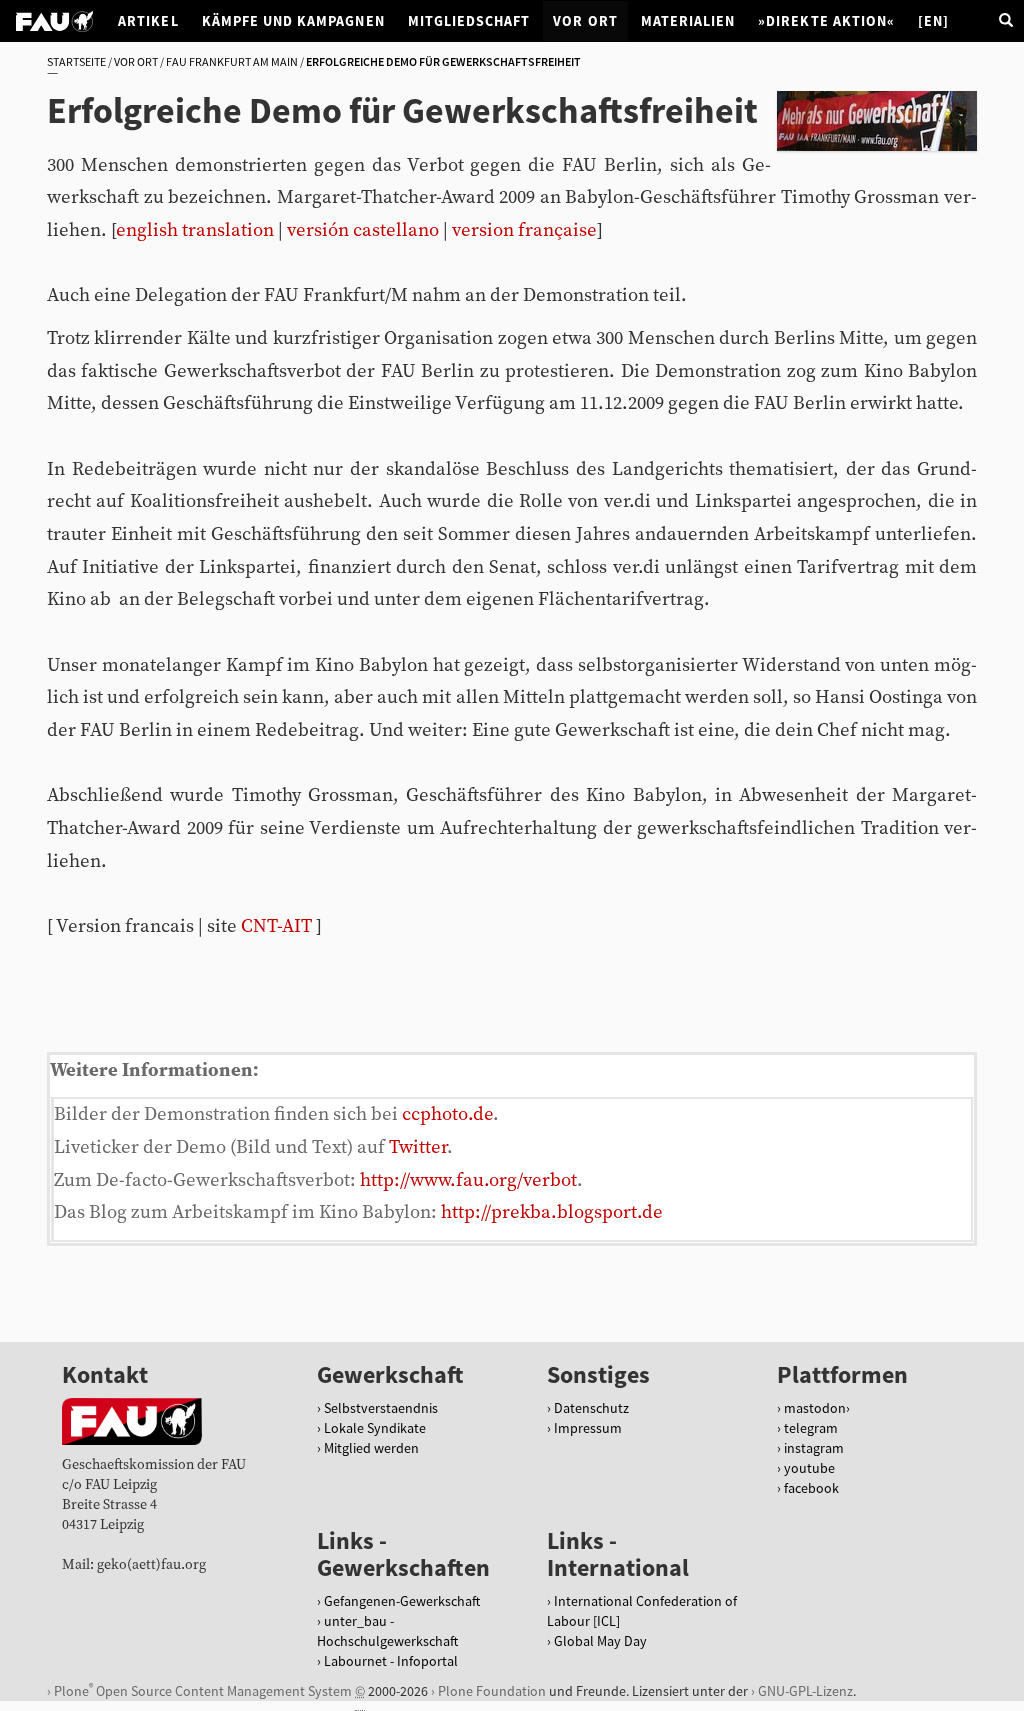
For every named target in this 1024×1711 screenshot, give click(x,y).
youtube (809, 1468)
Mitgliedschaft (469, 21)
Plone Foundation (492, 1691)
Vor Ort (585, 21)
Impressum (588, 1428)
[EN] (933, 21)
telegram (811, 1428)
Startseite (76, 61)
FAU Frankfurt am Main (232, 61)
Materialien (688, 21)
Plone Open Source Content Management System (203, 1690)
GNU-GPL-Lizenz (805, 1691)
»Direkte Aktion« (826, 21)
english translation (195, 230)
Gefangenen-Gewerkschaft (402, 1601)
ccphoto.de (447, 1114)
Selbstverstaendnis (381, 1408)
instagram (814, 1448)
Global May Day (600, 1641)
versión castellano (363, 230)
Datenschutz (591, 1408)
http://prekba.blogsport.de (552, 1212)
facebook (811, 1488)
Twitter (418, 1147)
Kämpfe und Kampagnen (293, 21)
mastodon (815, 1408)
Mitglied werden (371, 1448)
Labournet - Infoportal (391, 1661)
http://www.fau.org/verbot (468, 1180)
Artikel (148, 21)
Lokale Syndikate (375, 1428)
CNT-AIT (276, 926)
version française (524, 230)
